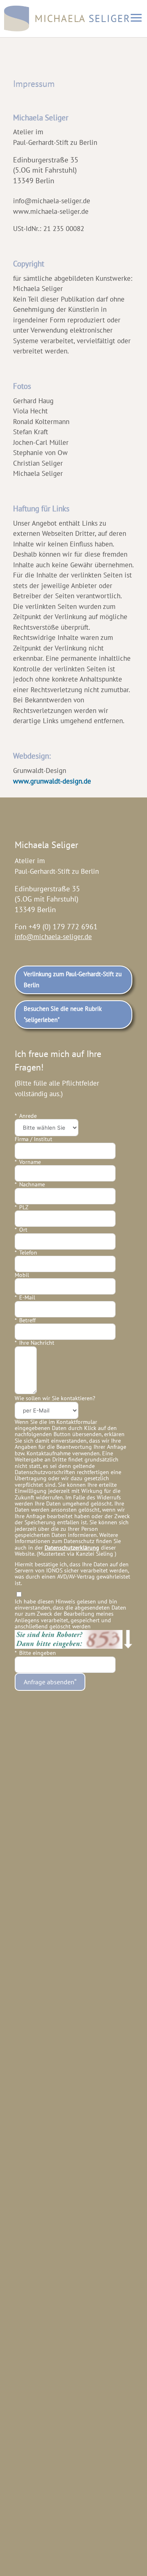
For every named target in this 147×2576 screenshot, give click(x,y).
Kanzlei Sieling (95, 1554)
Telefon (28, 1253)
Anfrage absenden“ (50, 1682)
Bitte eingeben (38, 1653)
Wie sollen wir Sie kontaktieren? (55, 1398)
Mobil (22, 1275)
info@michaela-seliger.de (53, 937)
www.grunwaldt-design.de (52, 781)
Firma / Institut (33, 1139)
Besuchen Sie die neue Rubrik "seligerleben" (63, 1014)
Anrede (28, 1116)
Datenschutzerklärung (72, 1548)
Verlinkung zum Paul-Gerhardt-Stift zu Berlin (73, 979)
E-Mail (27, 1298)
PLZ (24, 1207)
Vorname (30, 1162)
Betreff (27, 1320)
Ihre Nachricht (37, 1343)
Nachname (32, 1185)
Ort (23, 1230)
